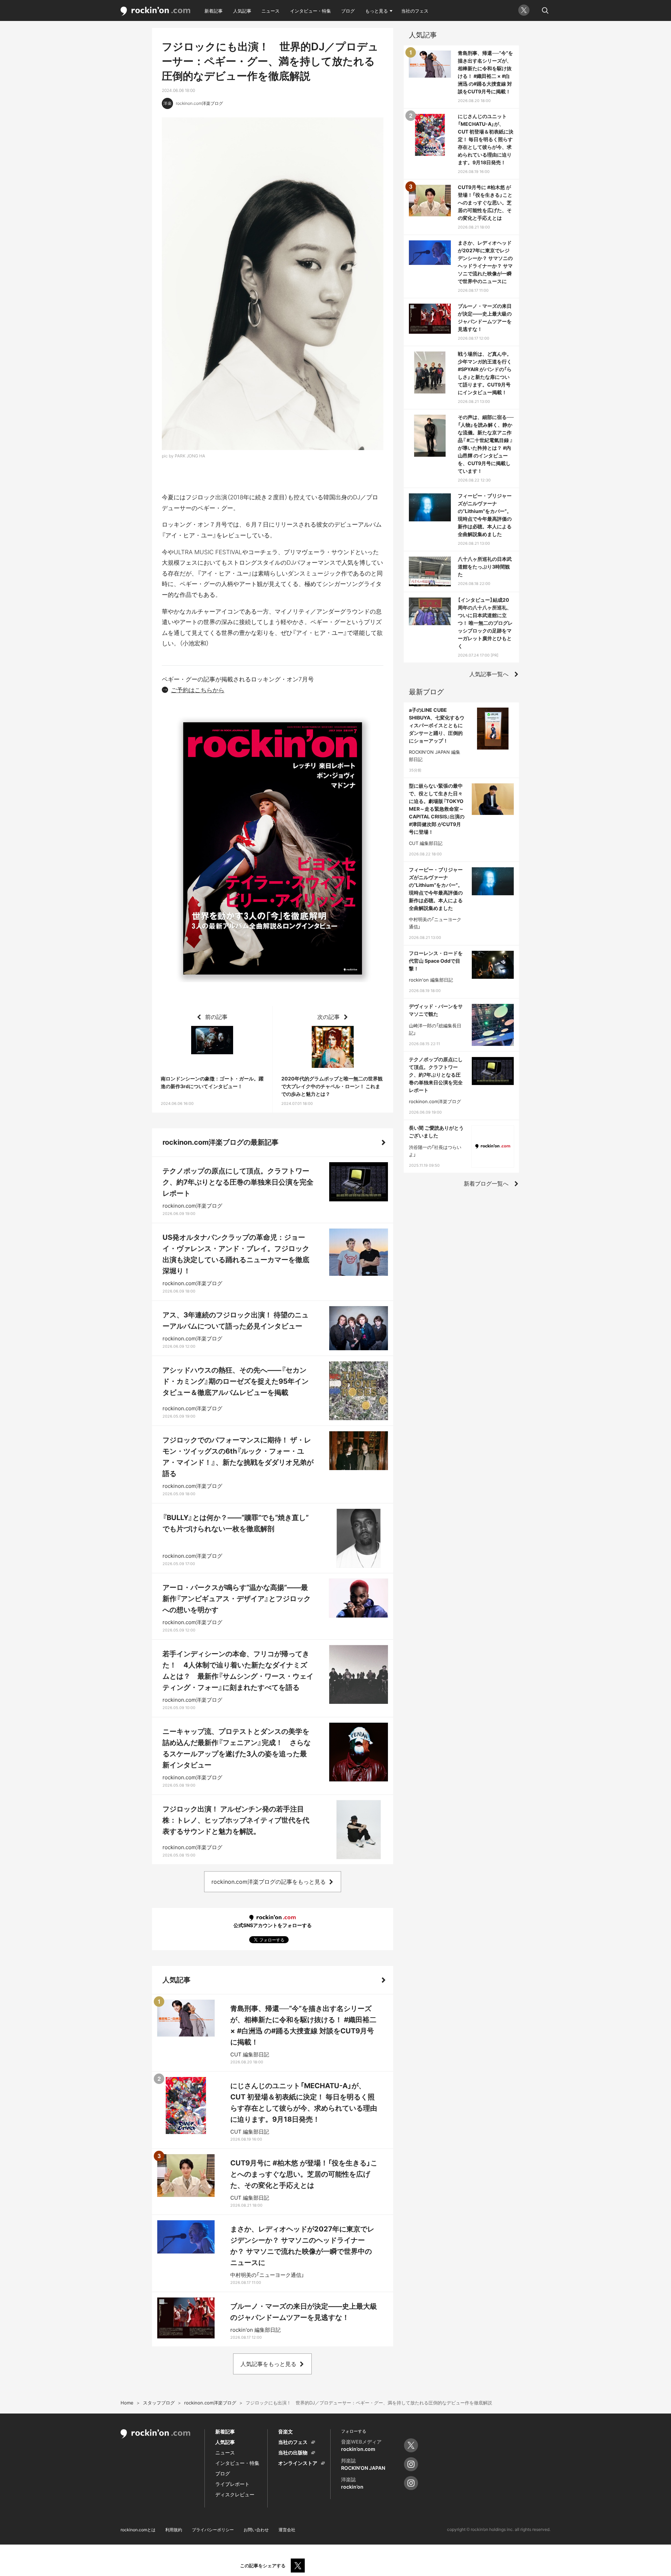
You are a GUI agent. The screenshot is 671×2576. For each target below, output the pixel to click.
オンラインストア (298, 2463)
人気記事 (242, 11)
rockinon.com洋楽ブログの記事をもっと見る (269, 1882)
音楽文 (286, 2432)
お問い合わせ (256, 2530)
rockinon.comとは (138, 2530)
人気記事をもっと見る (268, 2364)
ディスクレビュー (235, 2494)
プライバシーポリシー (213, 2530)
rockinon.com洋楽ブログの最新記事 (221, 1142)
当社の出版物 (293, 2452)
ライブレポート (232, 2484)
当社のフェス (415, 11)
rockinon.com (156, 11)
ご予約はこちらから (198, 690)
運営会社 (287, 2530)
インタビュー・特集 (311, 11)
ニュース (270, 11)
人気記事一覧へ (489, 674)
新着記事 (214, 11)
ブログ (348, 11)
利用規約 (174, 2530)
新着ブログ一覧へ (486, 1184)
